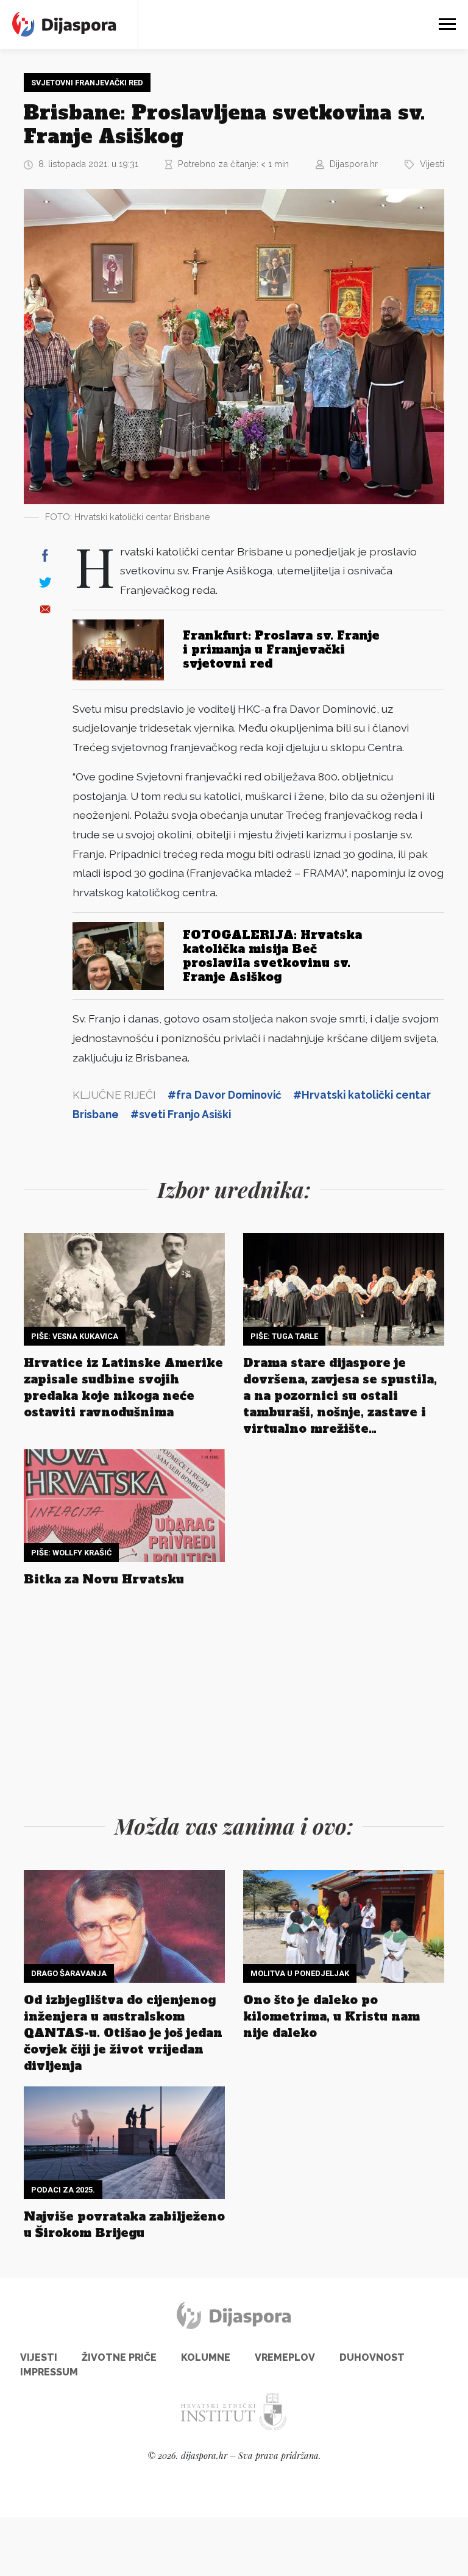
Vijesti (432, 164)
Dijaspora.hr (354, 164)
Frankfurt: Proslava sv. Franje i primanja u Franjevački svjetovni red (281, 649)
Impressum (49, 2372)
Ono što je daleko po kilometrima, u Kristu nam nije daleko (331, 2016)
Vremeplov (285, 2357)
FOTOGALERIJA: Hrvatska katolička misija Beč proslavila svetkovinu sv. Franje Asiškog (272, 956)
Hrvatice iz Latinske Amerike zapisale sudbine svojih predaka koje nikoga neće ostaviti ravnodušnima (123, 1387)
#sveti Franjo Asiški (181, 1114)
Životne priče (119, 2357)
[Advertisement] (234, 1697)
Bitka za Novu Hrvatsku (104, 1579)
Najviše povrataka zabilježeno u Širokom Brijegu (124, 2225)
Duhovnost (372, 2357)
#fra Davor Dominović (225, 1095)
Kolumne (206, 2357)
